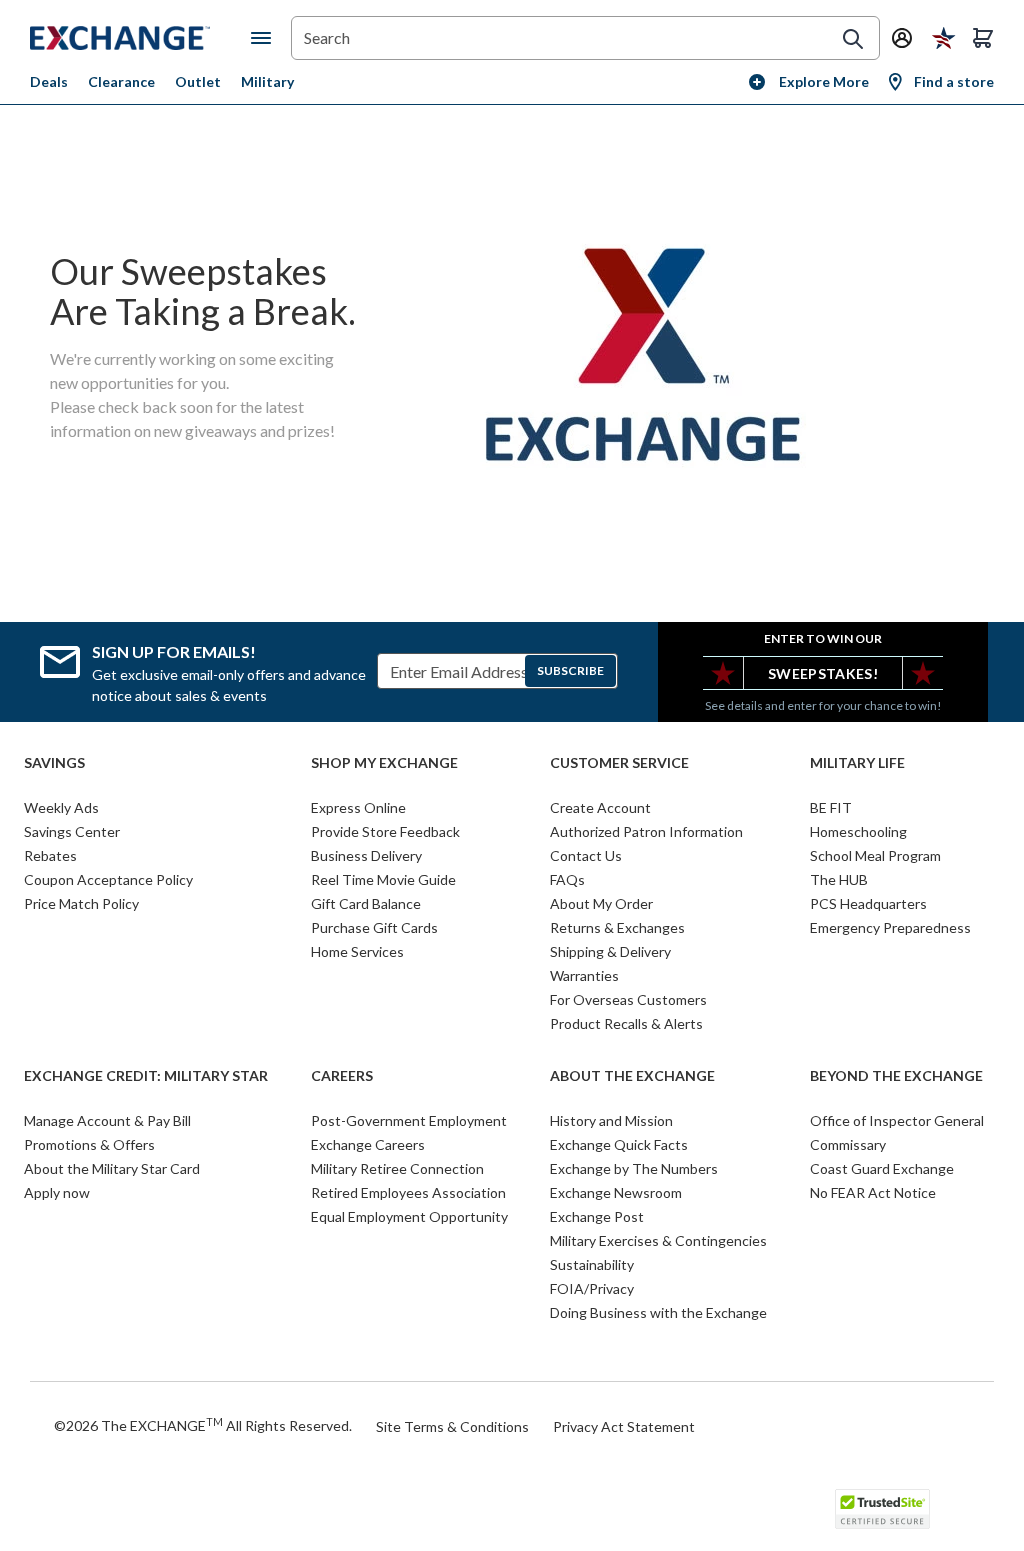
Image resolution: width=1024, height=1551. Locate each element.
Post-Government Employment (409, 1120)
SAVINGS (54, 763)
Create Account (600, 807)
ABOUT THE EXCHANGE (632, 1076)
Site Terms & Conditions (452, 1426)
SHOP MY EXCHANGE (384, 763)
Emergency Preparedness (890, 927)
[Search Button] (853, 39)
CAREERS (342, 1076)
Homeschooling (858, 831)
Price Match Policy (81, 903)
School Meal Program (875, 855)
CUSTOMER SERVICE (619, 763)
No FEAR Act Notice (873, 1192)
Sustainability (592, 1264)
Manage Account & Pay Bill (107, 1120)
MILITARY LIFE (857, 763)
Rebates (50, 855)
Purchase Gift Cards (374, 927)
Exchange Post (597, 1216)
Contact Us (586, 855)
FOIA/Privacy (592, 1288)
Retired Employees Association (408, 1192)
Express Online (358, 807)
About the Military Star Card (112, 1168)
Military (267, 81)
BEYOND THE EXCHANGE (896, 1076)
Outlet (198, 81)
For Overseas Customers (628, 999)
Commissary (848, 1144)
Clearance (121, 81)
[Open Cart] (983, 38)
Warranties (584, 975)
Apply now (57, 1192)
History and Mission (611, 1120)
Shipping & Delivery (610, 951)
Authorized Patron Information (646, 831)
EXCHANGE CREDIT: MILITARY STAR (146, 1076)
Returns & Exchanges (617, 927)
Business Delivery (366, 855)
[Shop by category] (265, 38)
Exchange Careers (368, 1144)
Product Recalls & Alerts (626, 1023)
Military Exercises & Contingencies (658, 1240)
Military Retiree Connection (397, 1168)
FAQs (567, 879)
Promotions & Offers (89, 1144)
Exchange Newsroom (616, 1192)
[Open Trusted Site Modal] (882, 1509)
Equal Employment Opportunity (409, 1216)
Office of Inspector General (897, 1120)
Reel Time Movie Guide (383, 879)
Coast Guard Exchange (882, 1168)
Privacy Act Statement (624, 1426)
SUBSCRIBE (570, 670)
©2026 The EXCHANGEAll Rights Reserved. (203, 1425)
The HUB (839, 879)
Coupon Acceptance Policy (108, 879)
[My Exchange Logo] (140, 38)
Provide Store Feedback (385, 831)
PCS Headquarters (868, 903)
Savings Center (72, 831)
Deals (49, 81)
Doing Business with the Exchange (658, 1312)
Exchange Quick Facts (619, 1144)
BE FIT (831, 807)
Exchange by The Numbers (634, 1168)
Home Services (357, 951)
